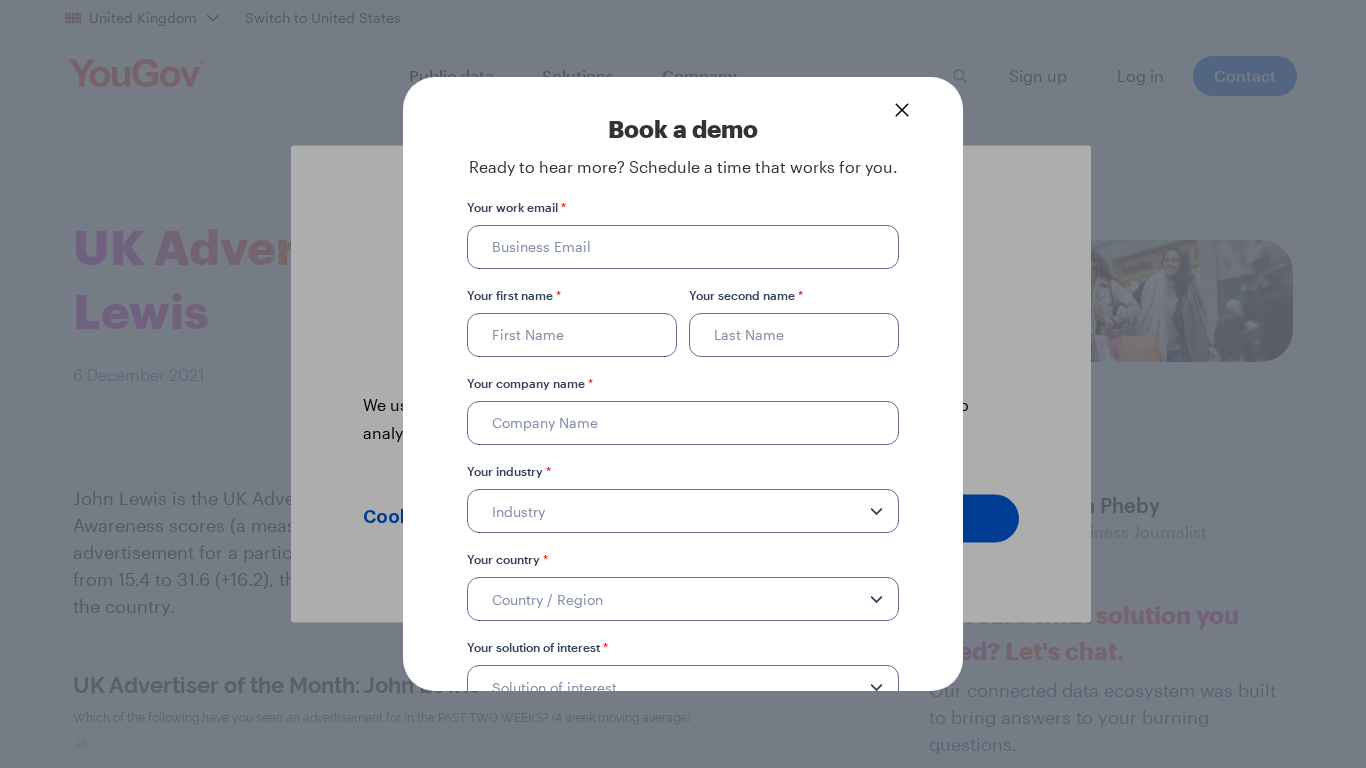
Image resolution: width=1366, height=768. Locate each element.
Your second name (746, 295)
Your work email (516, 207)
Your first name (514, 295)
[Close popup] (902, 110)
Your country (507, 559)
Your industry (509, 471)
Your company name (530, 383)
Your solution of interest (537, 647)
